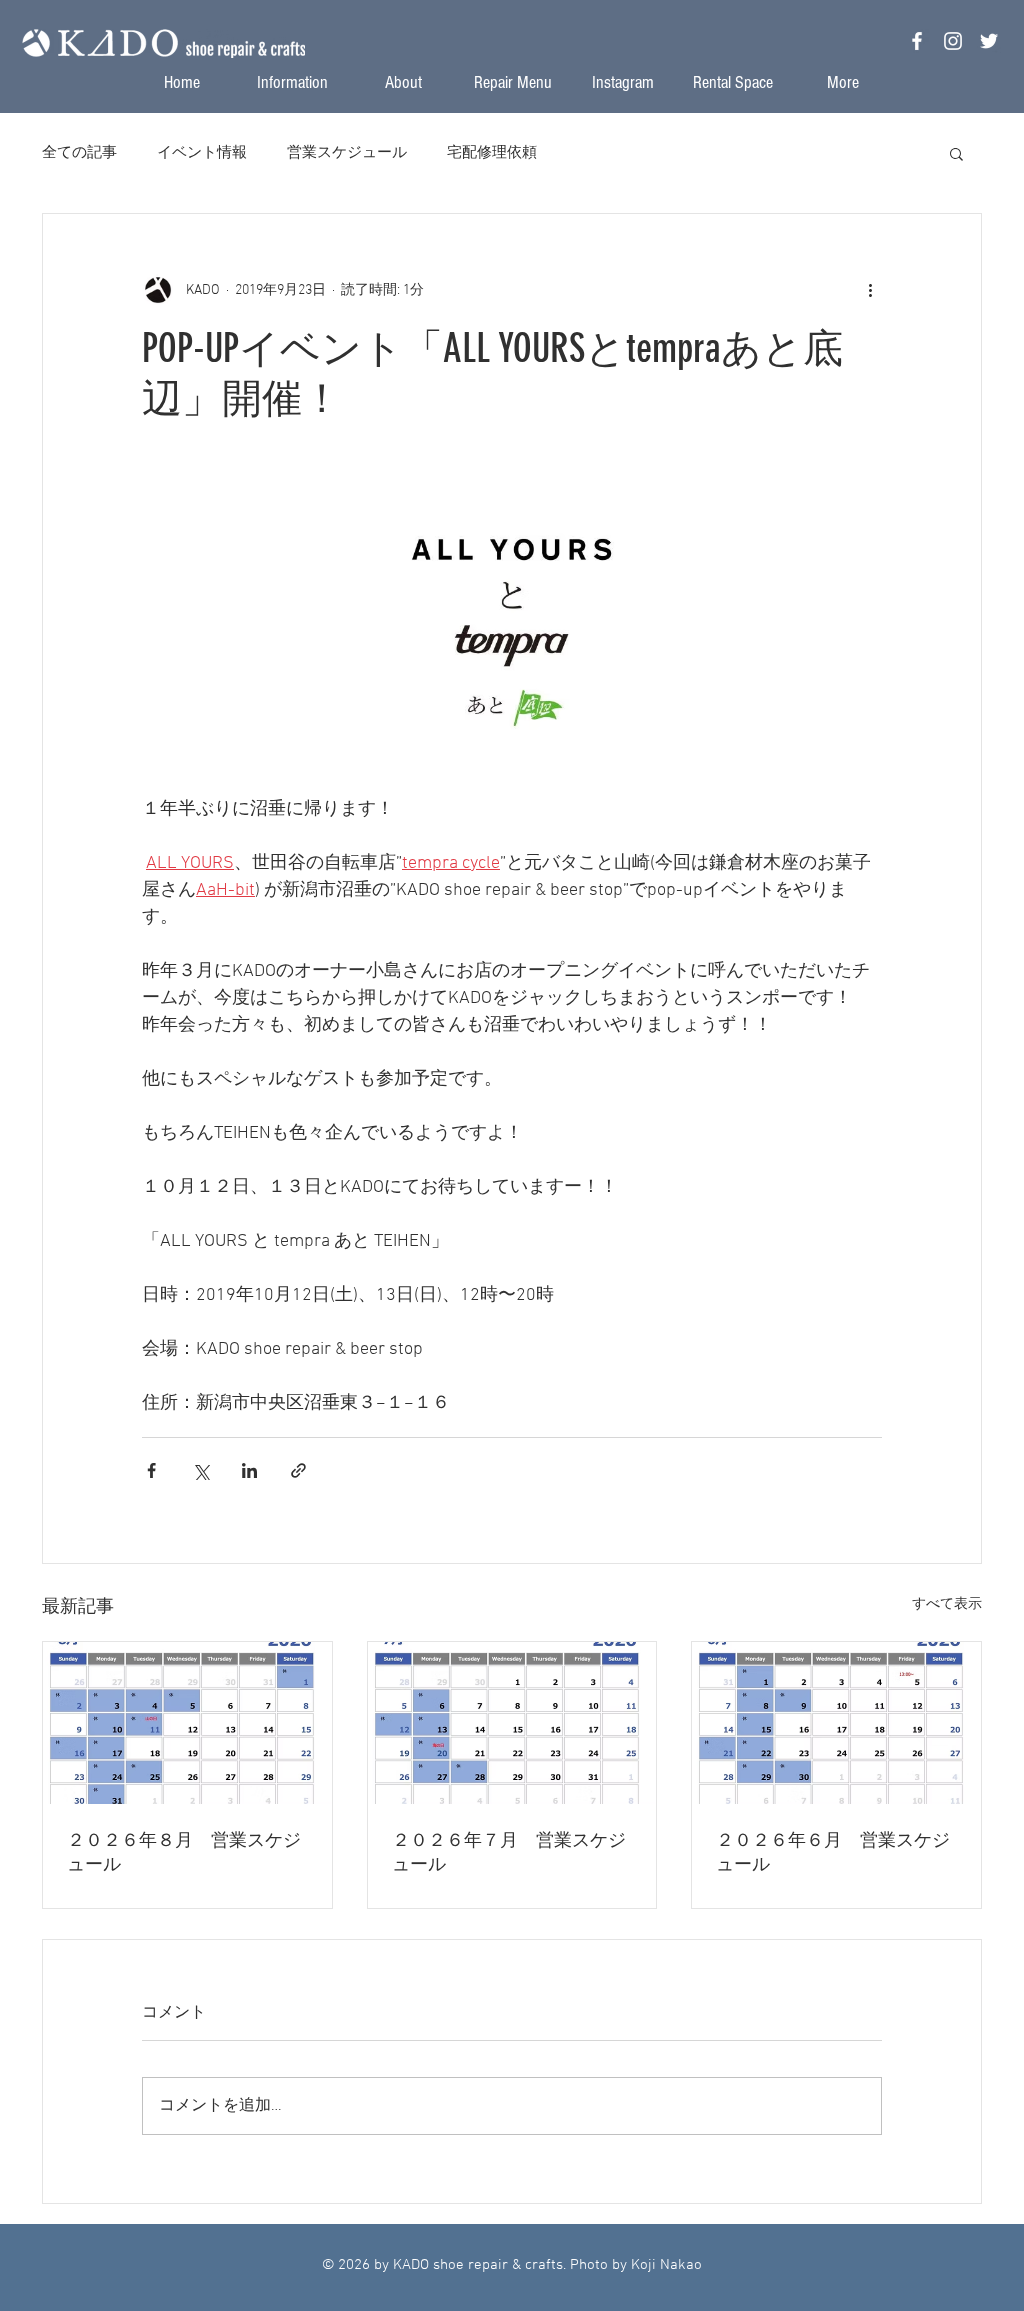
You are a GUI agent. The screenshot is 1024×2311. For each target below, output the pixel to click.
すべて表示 (947, 1604)
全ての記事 (79, 153)
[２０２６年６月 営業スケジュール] (836, 1723)
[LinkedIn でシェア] (249, 1470)
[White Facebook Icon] (917, 41)
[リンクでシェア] (298, 1470)
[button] (956, 153)
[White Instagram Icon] (953, 41)
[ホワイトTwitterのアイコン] (989, 41)
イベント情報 (202, 153)
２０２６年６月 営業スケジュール (833, 1852)
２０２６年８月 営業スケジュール (184, 1852)
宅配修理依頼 (492, 153)
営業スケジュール (347, 153)
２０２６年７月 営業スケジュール (509, 1852)
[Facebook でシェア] (151, 1470)
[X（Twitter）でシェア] (200, 1470)
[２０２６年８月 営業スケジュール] (187, 1723)
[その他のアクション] (870, 290)
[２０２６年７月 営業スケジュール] (512, 1723)
